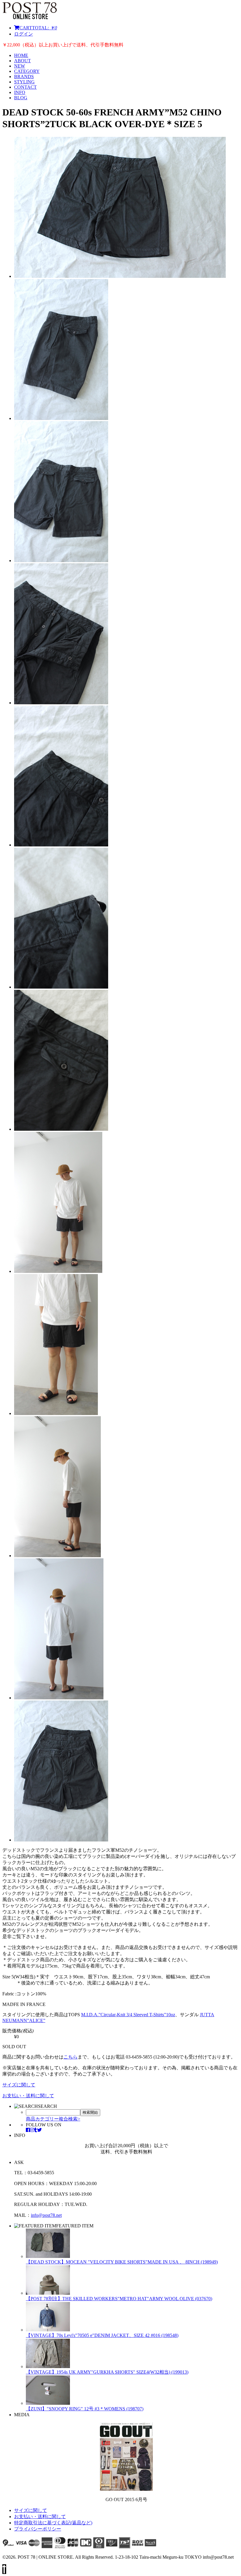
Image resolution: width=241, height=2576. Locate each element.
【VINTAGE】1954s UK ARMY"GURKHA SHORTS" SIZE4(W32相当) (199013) (107, 2372)
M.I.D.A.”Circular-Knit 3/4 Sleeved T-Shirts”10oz (128, 2015)
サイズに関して (19, 2085)
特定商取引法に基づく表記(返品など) (53, 2523)
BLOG (21, 98)
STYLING (24, 82)
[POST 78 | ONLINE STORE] (30, 17)
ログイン (24, 34)
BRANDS (24, 77)
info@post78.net (46, 2215)
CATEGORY (27, 71)
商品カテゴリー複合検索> (53, 2119)
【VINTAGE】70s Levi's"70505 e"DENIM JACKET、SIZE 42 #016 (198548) (102, 2335)
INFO (20, 92)
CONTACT (25, 87)
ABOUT (22, 61)
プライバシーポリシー (38, 2529)
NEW (20, 66)
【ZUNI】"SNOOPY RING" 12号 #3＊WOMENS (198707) (85, 2409)
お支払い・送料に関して (28, 2096)
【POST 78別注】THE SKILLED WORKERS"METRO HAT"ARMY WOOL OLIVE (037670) (119, 2299)
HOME (21, 55)
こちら (71, 2057)
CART (38, 28)
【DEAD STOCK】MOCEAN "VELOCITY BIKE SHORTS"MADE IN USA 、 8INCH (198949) (122, 2262)
